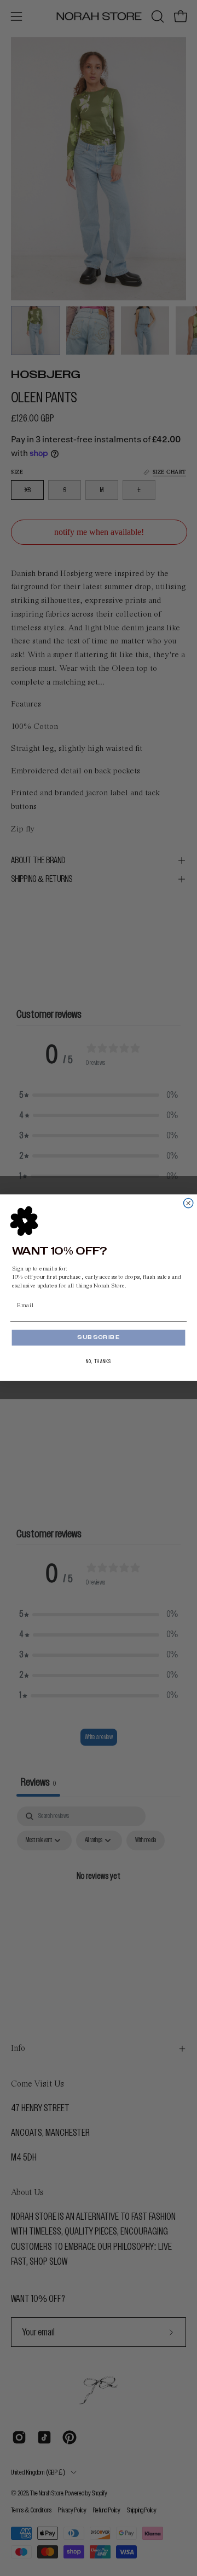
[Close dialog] (189, 1203)
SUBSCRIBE (99, 1338)
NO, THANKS (99, 1362)
